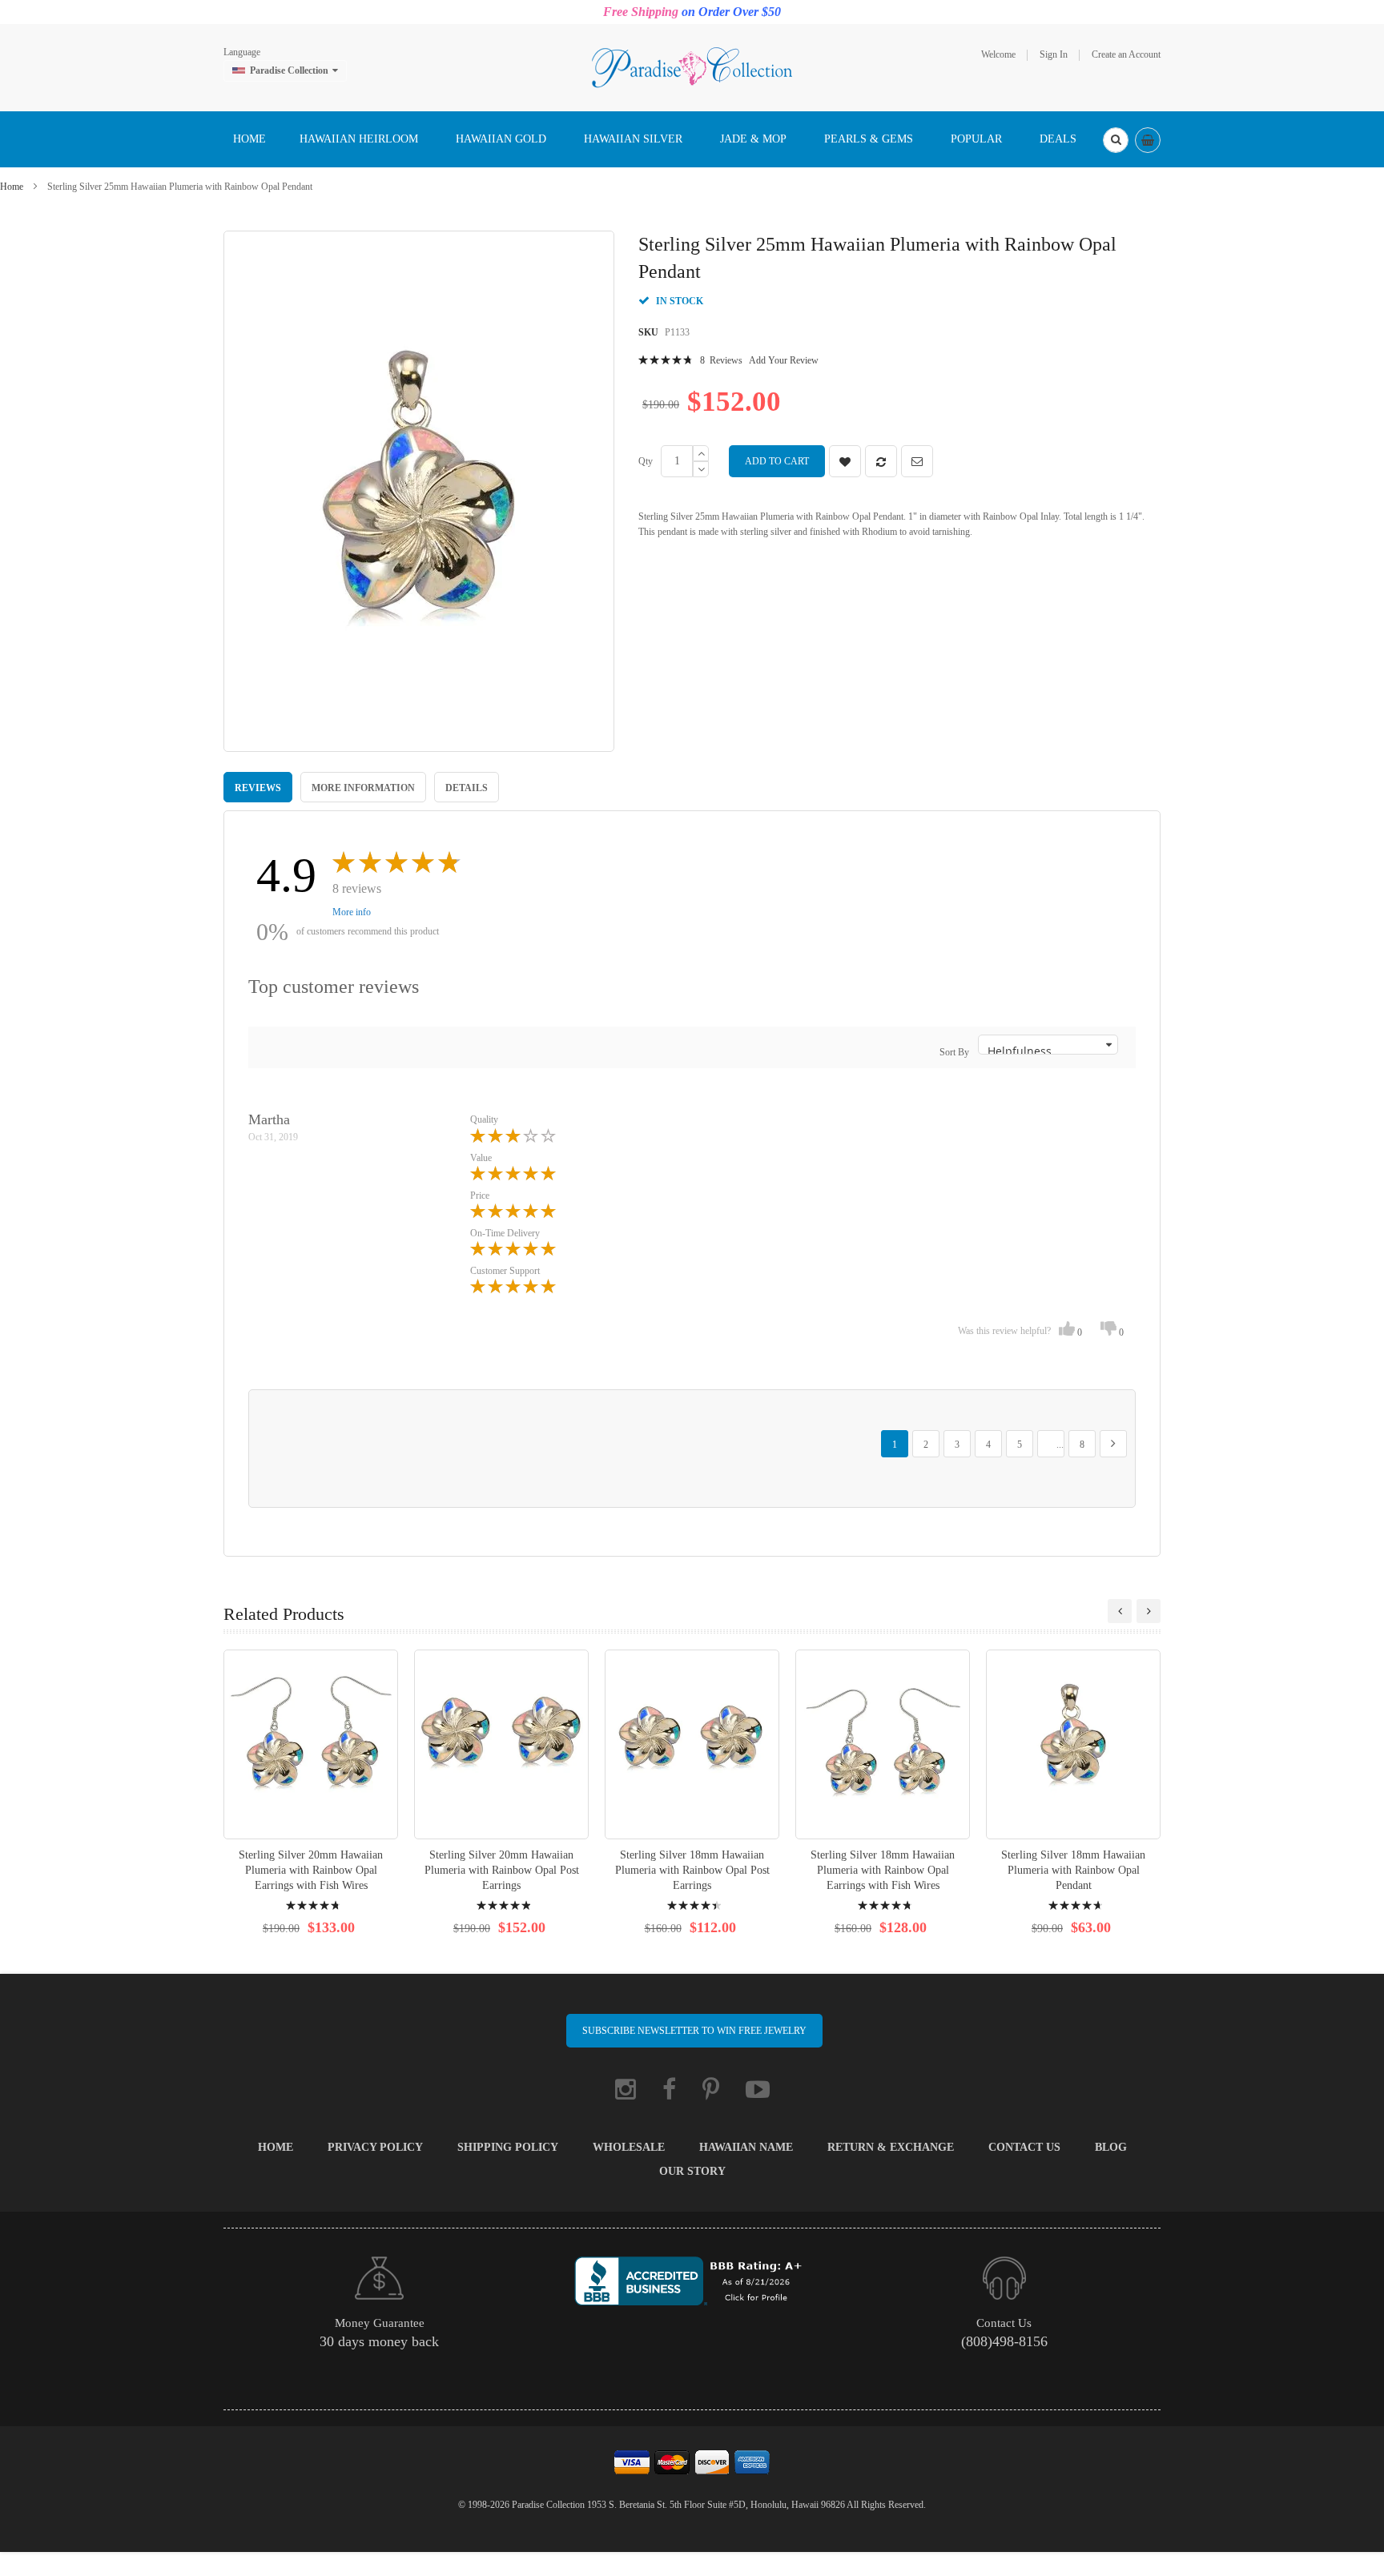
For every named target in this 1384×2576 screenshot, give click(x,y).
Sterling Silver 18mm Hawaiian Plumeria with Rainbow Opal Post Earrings (692, 1870)
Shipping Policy (508, 2147)
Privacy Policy (375, 2147)
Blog (1111, 2147)
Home (12, 187)
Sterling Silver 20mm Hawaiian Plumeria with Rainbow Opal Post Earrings (502, 1870)
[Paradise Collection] (692, 66)
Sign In (1054, 54)
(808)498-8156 (1004, 2341)
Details (467, 788)
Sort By (954, 1052)
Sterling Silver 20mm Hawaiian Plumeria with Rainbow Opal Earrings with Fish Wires (311, 1870)
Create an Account (1126, 54)
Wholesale (629, 2147)
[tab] (258, 787)
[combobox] (1116, 140)
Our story (692, 2171)
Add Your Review (784, 360)
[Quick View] (311, 1744)
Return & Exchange (891, 2147)
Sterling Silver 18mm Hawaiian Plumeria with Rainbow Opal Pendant (1073, 1870)
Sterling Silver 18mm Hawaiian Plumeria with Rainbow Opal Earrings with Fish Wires (883, 1870)
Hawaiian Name (746, 2147)
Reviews (258, 788)
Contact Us (1024, 2147)
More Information (363, 788)
